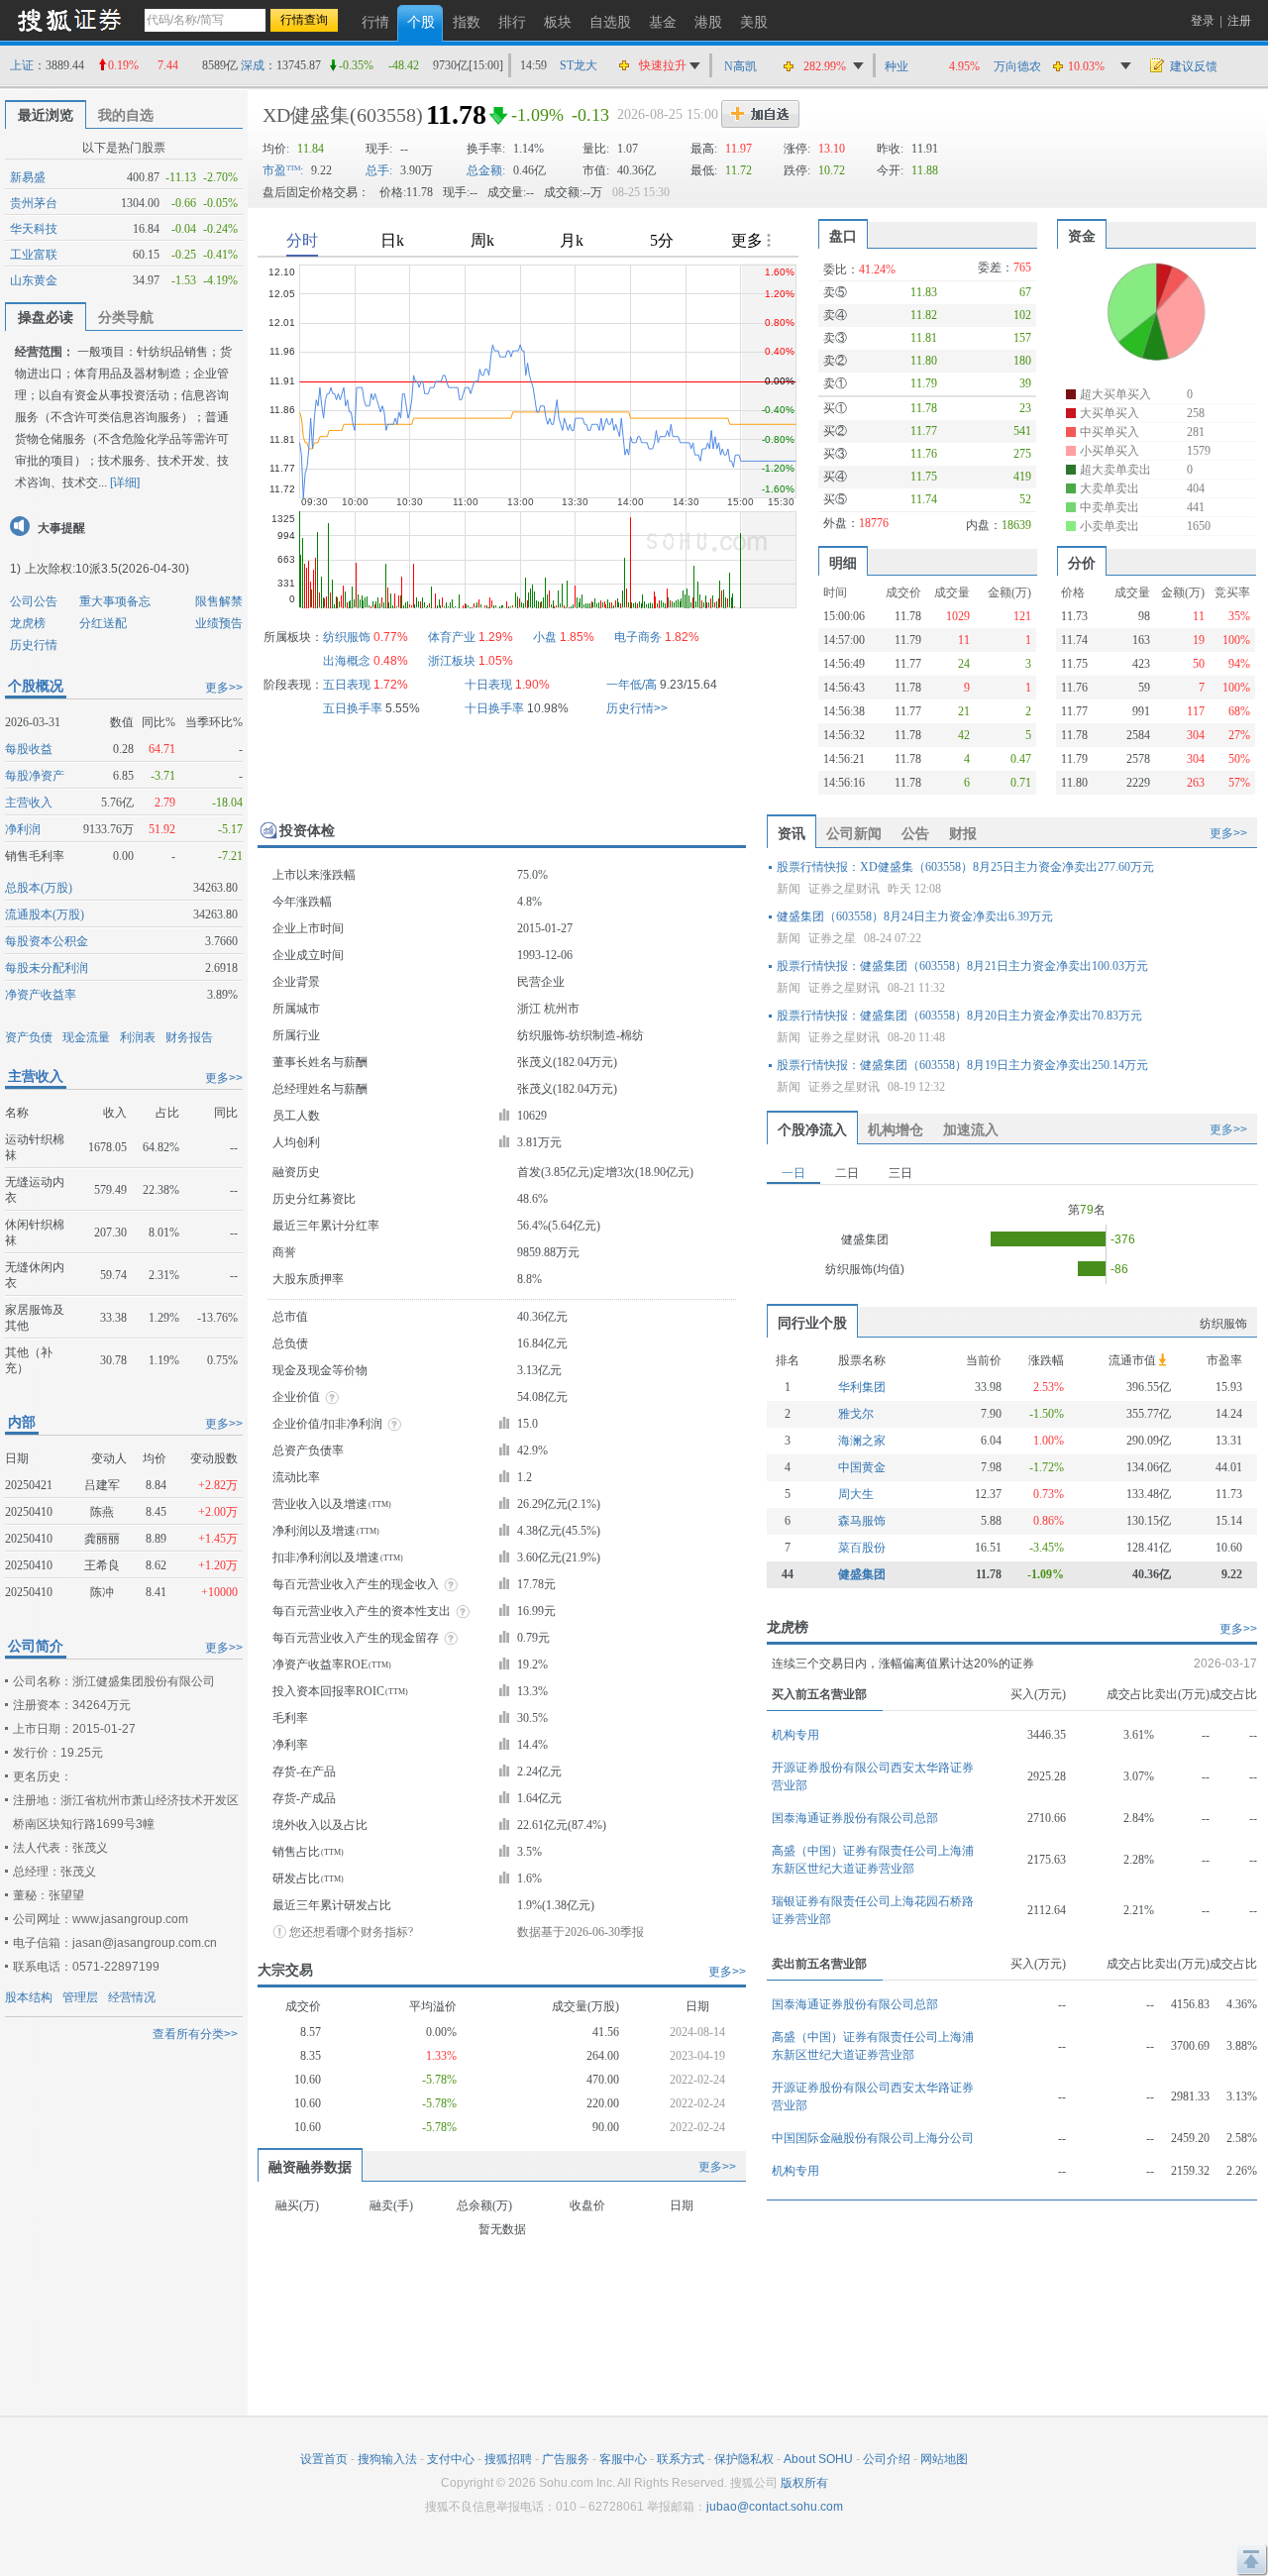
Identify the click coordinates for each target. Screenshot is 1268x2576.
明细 (843, 563)
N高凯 (740, 66)
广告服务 (566, 2459)
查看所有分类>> (195, 2034)
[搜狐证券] (69, 19)
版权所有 (804, 2483)
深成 (253, 65)
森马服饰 (862, 1521)
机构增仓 (896, 1129)
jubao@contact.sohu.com (775, 2507)
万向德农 (1017, 66)
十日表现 (488, 685)
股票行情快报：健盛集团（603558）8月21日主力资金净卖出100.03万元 (962, 966)
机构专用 (795, 1735)
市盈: (283, 170)
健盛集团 (862, 1574)
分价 (1082, 563)
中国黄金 (862, 1467)
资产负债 (29, 1037)
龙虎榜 (28, 623)
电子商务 (638, 637)
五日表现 (347, 685)
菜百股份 (862, 1548)
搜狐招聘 (508, 2459)
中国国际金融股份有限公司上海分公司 (873, 2138)
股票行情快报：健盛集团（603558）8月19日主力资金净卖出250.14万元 (962, 1065)
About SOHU (818, 2459)
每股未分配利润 (47, 968)
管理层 (80, 1997)
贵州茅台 (34, 203)
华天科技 (34, 229)
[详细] (125, 483)
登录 (1203, 21)
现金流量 (86, 1037)
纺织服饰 (347, 637)
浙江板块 (452, 661)
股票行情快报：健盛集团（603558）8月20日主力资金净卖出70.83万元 (959, 1016)
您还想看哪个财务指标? (351, 1932)
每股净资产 (35, 776)
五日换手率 (353, 708)
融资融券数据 (310, 2167)
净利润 (23, 829)
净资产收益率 (41, 995)
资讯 (792, 833)
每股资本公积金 (47, 941)
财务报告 (189, 1037)
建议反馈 (1194, 66)
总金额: (486, 170)
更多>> (224, 688)
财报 (963, 833)
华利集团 (862, 1387)
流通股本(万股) (45, 914)
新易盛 (28, 177)
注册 (1239, 21)
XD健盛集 (306, 115)
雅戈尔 (856, 1414)
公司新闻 (854, 833)
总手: (379, 170)
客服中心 (623, 2459)
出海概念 (347, 661)
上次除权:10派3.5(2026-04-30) (107, 569)
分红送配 (103, 623)
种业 (897, 66)
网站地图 (944, 2459)
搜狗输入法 (387, 2459)
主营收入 (29, 803)
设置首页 (324, 2459)
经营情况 (132, 1997)
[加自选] (760, 114)
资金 (1082, 236)
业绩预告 (219, 623)
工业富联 (34, 255)
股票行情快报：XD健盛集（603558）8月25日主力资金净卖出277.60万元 (965, 867)
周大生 (856, 1494)
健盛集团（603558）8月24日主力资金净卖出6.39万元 (915, 916)
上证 (22, 65)
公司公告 (34, 601)
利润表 (138, 1037)
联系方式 (681, 2459)
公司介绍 (887, 2459)
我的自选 (126, 115)
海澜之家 (862, 1441)
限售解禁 (219, 601)
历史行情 (34, 645)
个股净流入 (812, 1129)
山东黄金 (34, 280)
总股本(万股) (39, 888)
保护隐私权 (744, 2459)
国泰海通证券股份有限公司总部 (855, 1818)
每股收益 (29, 749)
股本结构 (29, 1997)
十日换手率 (494, 708)
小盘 (545, 637)
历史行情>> (637, 708)
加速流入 (971, 1129)
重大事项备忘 (115, 601)
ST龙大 (579, 65)
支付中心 (451, 2459)
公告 (915, 833)
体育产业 (452, 637)
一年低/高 (632, 685)
